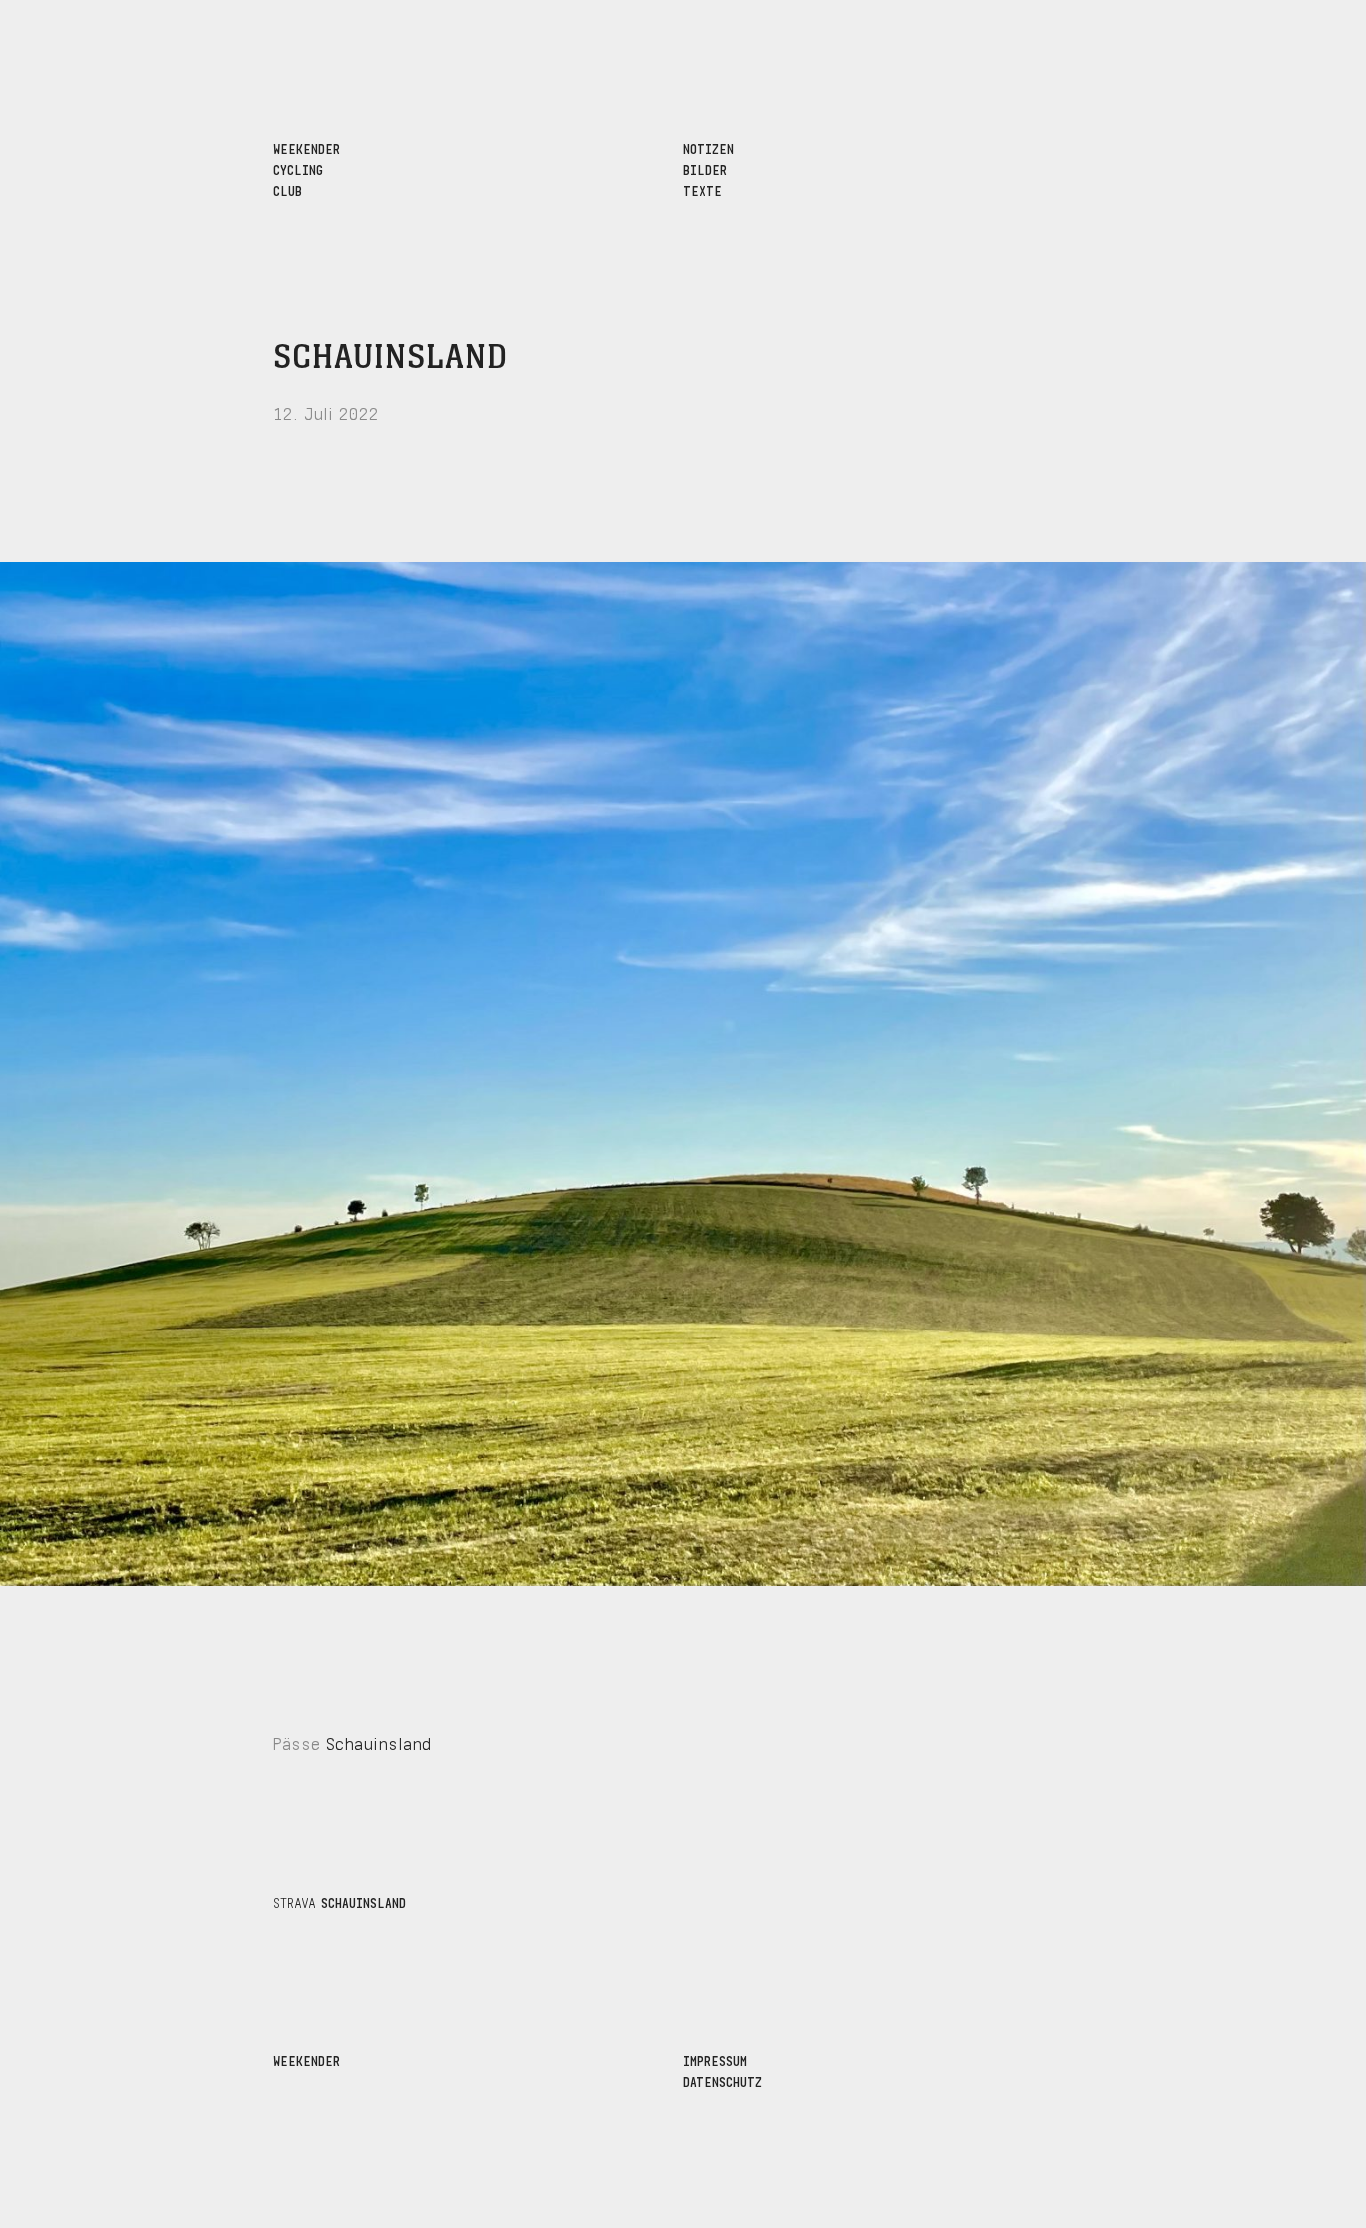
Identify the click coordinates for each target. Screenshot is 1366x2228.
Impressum (715, 2059)
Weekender (306, 2059)
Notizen (708, 147)
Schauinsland (390, 358)
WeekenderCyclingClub (306, 168)
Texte (702, 189)
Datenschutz (722, 2080)
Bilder (705, 168)
